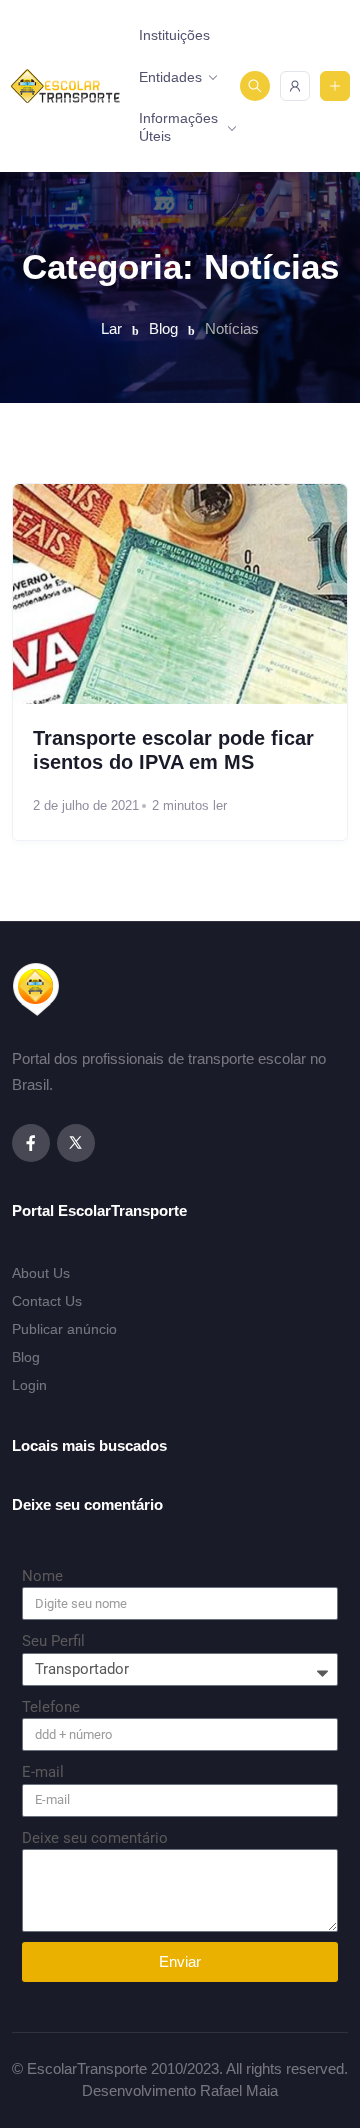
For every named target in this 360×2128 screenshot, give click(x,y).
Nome (42, 1576)
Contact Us (47, 1301)
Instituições (174, 35)
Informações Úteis (178, 127)
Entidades (170, 77)
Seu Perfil (53, 1641)
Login (29, 1385)
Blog (26, 1357)
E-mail (43, 1772)
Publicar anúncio (64, 1329)
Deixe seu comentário (95, 1838)
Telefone (51, 1707)
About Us (41, 1273)
